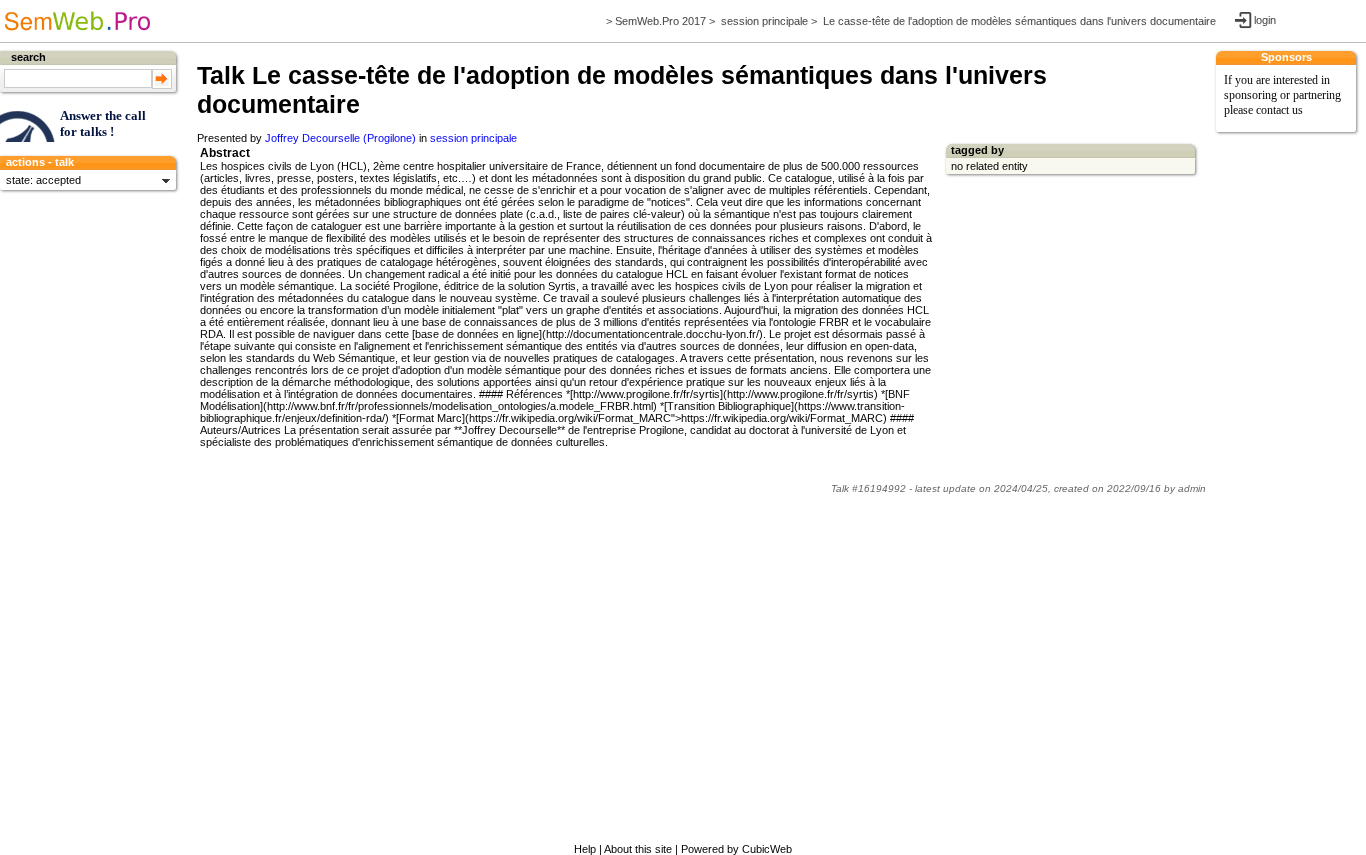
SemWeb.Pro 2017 (660, 21)
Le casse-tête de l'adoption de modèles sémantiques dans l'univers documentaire (1019, 21)
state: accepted (43, 180)
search (28, 57)
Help (585, 849)
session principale (764, 21)
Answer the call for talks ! (103, 123)
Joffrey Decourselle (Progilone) (340, 138)
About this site (638, 849)
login (1264, 20)
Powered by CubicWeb (736, 849)
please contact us (1263, 110)
